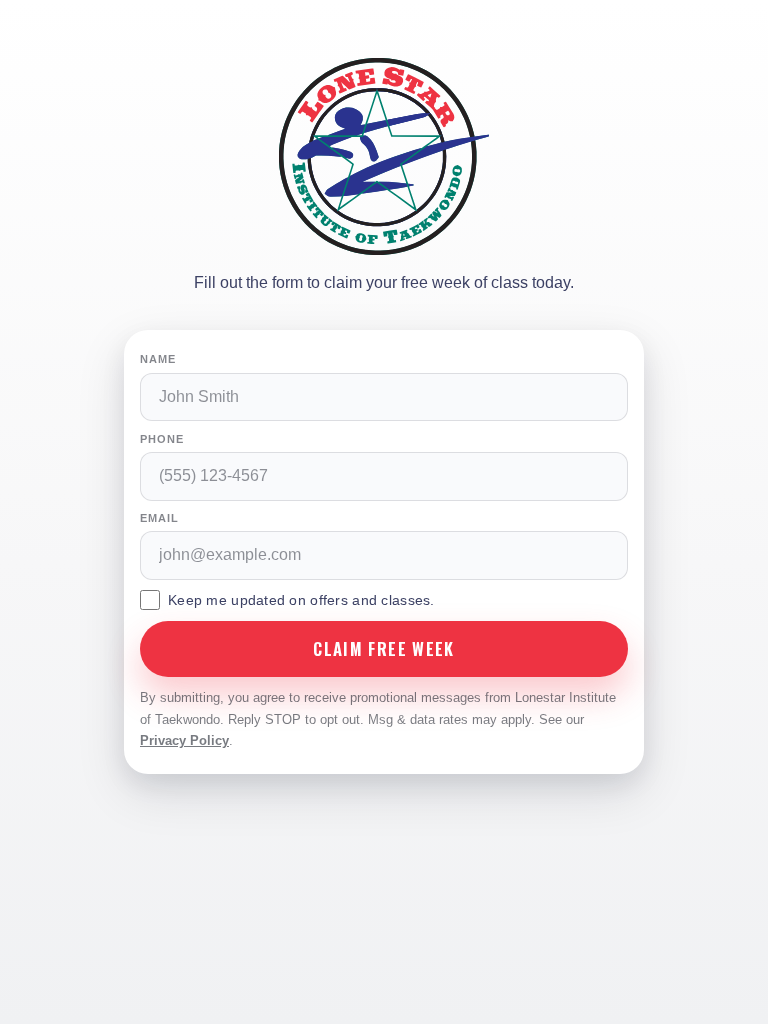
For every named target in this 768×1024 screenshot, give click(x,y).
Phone (161, 439)
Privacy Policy (184, 740)
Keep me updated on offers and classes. (301, 600)
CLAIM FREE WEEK (383, 648)
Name (158, 359)
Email (159, 518)
